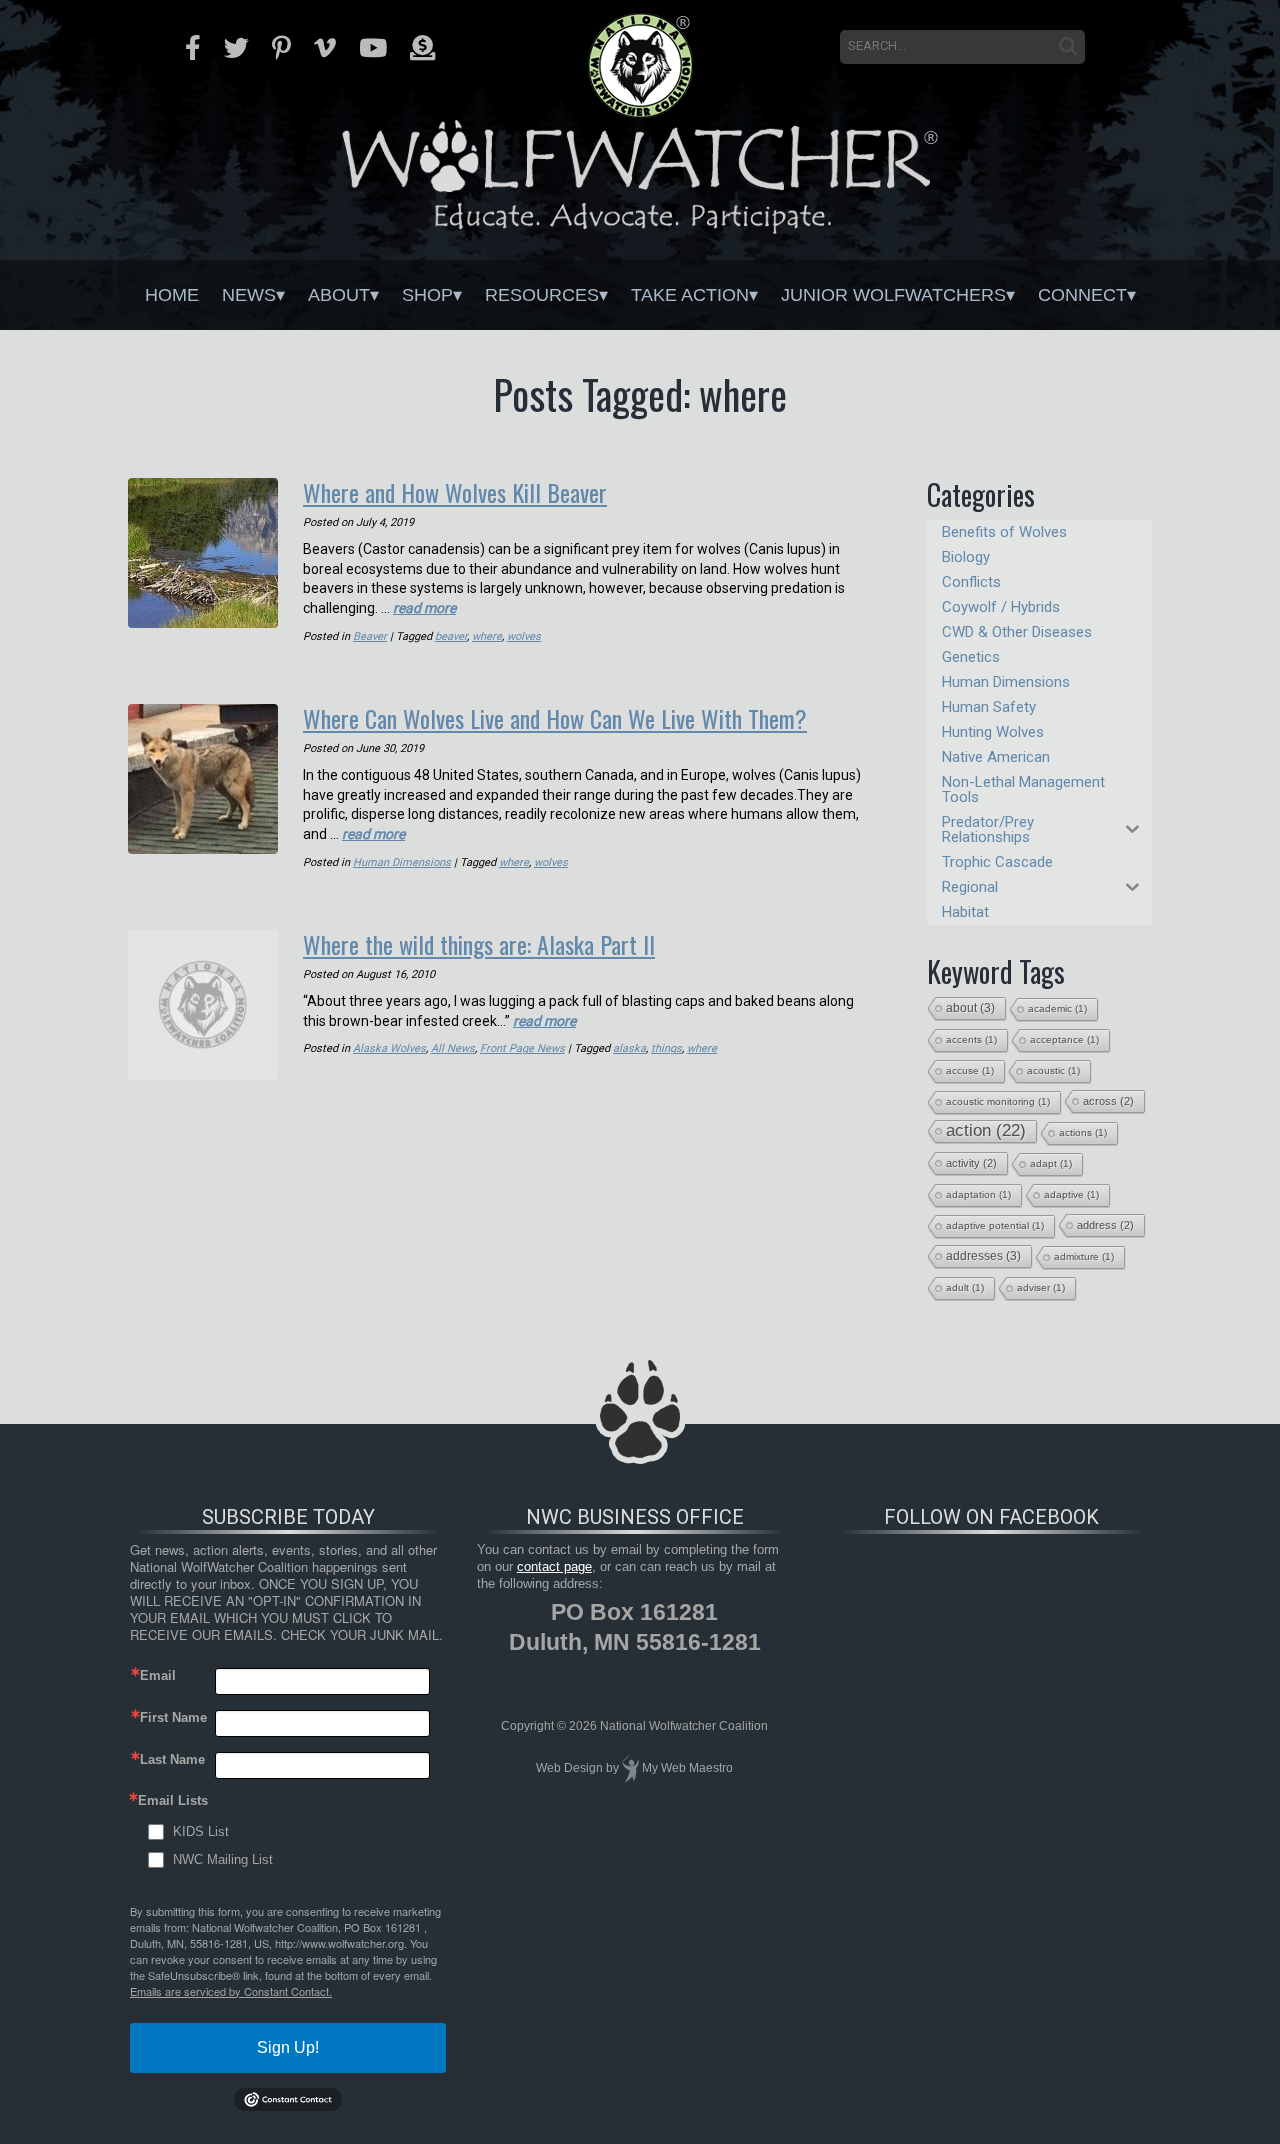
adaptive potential (995, 1225)
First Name (173, 1717)
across (1108, 1101)
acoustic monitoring (998, 1101)
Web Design (569, 1768)
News (249, 295)
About (339, 295)
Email (158, 1675)
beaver (451, 636)
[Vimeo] (325, 48)
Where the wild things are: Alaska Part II (479, 944)
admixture (1084, 1256)
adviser (1041, 1287)
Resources (542, 295)
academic (1057, 1008)
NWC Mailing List (223, 1859)
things (666, 1048)
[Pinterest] (281, 48)
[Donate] (422, 48)
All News (453, 1048)
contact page (554, 1566)
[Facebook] (193, 48)
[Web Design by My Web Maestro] (630, 1768)
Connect (1082, 295)
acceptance (1064, 1039)
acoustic (1053, 1070)
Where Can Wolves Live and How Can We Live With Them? (555, 718)
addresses (983, 1256)
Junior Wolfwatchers (893, 295)
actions (1083, 1132)
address (1105, 1225)
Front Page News (522, 1048)
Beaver (370, 636)
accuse (970, 1070)
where (487, 636)
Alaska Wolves (389, 1048)
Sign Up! (288, 2047)
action (986, 1130)
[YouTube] (373, 48)
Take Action (690, 295)
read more (424, 608)
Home (172, 295)
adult (965, 1287)
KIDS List (201, 1831)
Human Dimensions (402, 862)
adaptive (1071, 1194)
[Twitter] (236, 48)
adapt (1051, 1163)
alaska (629, 1048)
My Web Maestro (687, 1768)
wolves (524, 636)
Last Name (172, 1759)
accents (971, 1039)
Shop (427, 295)
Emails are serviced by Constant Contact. (231, 1991)
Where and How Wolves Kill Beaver (455, 492)
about (970, 1008)
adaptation (978, 1194)
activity (971, 1163)
